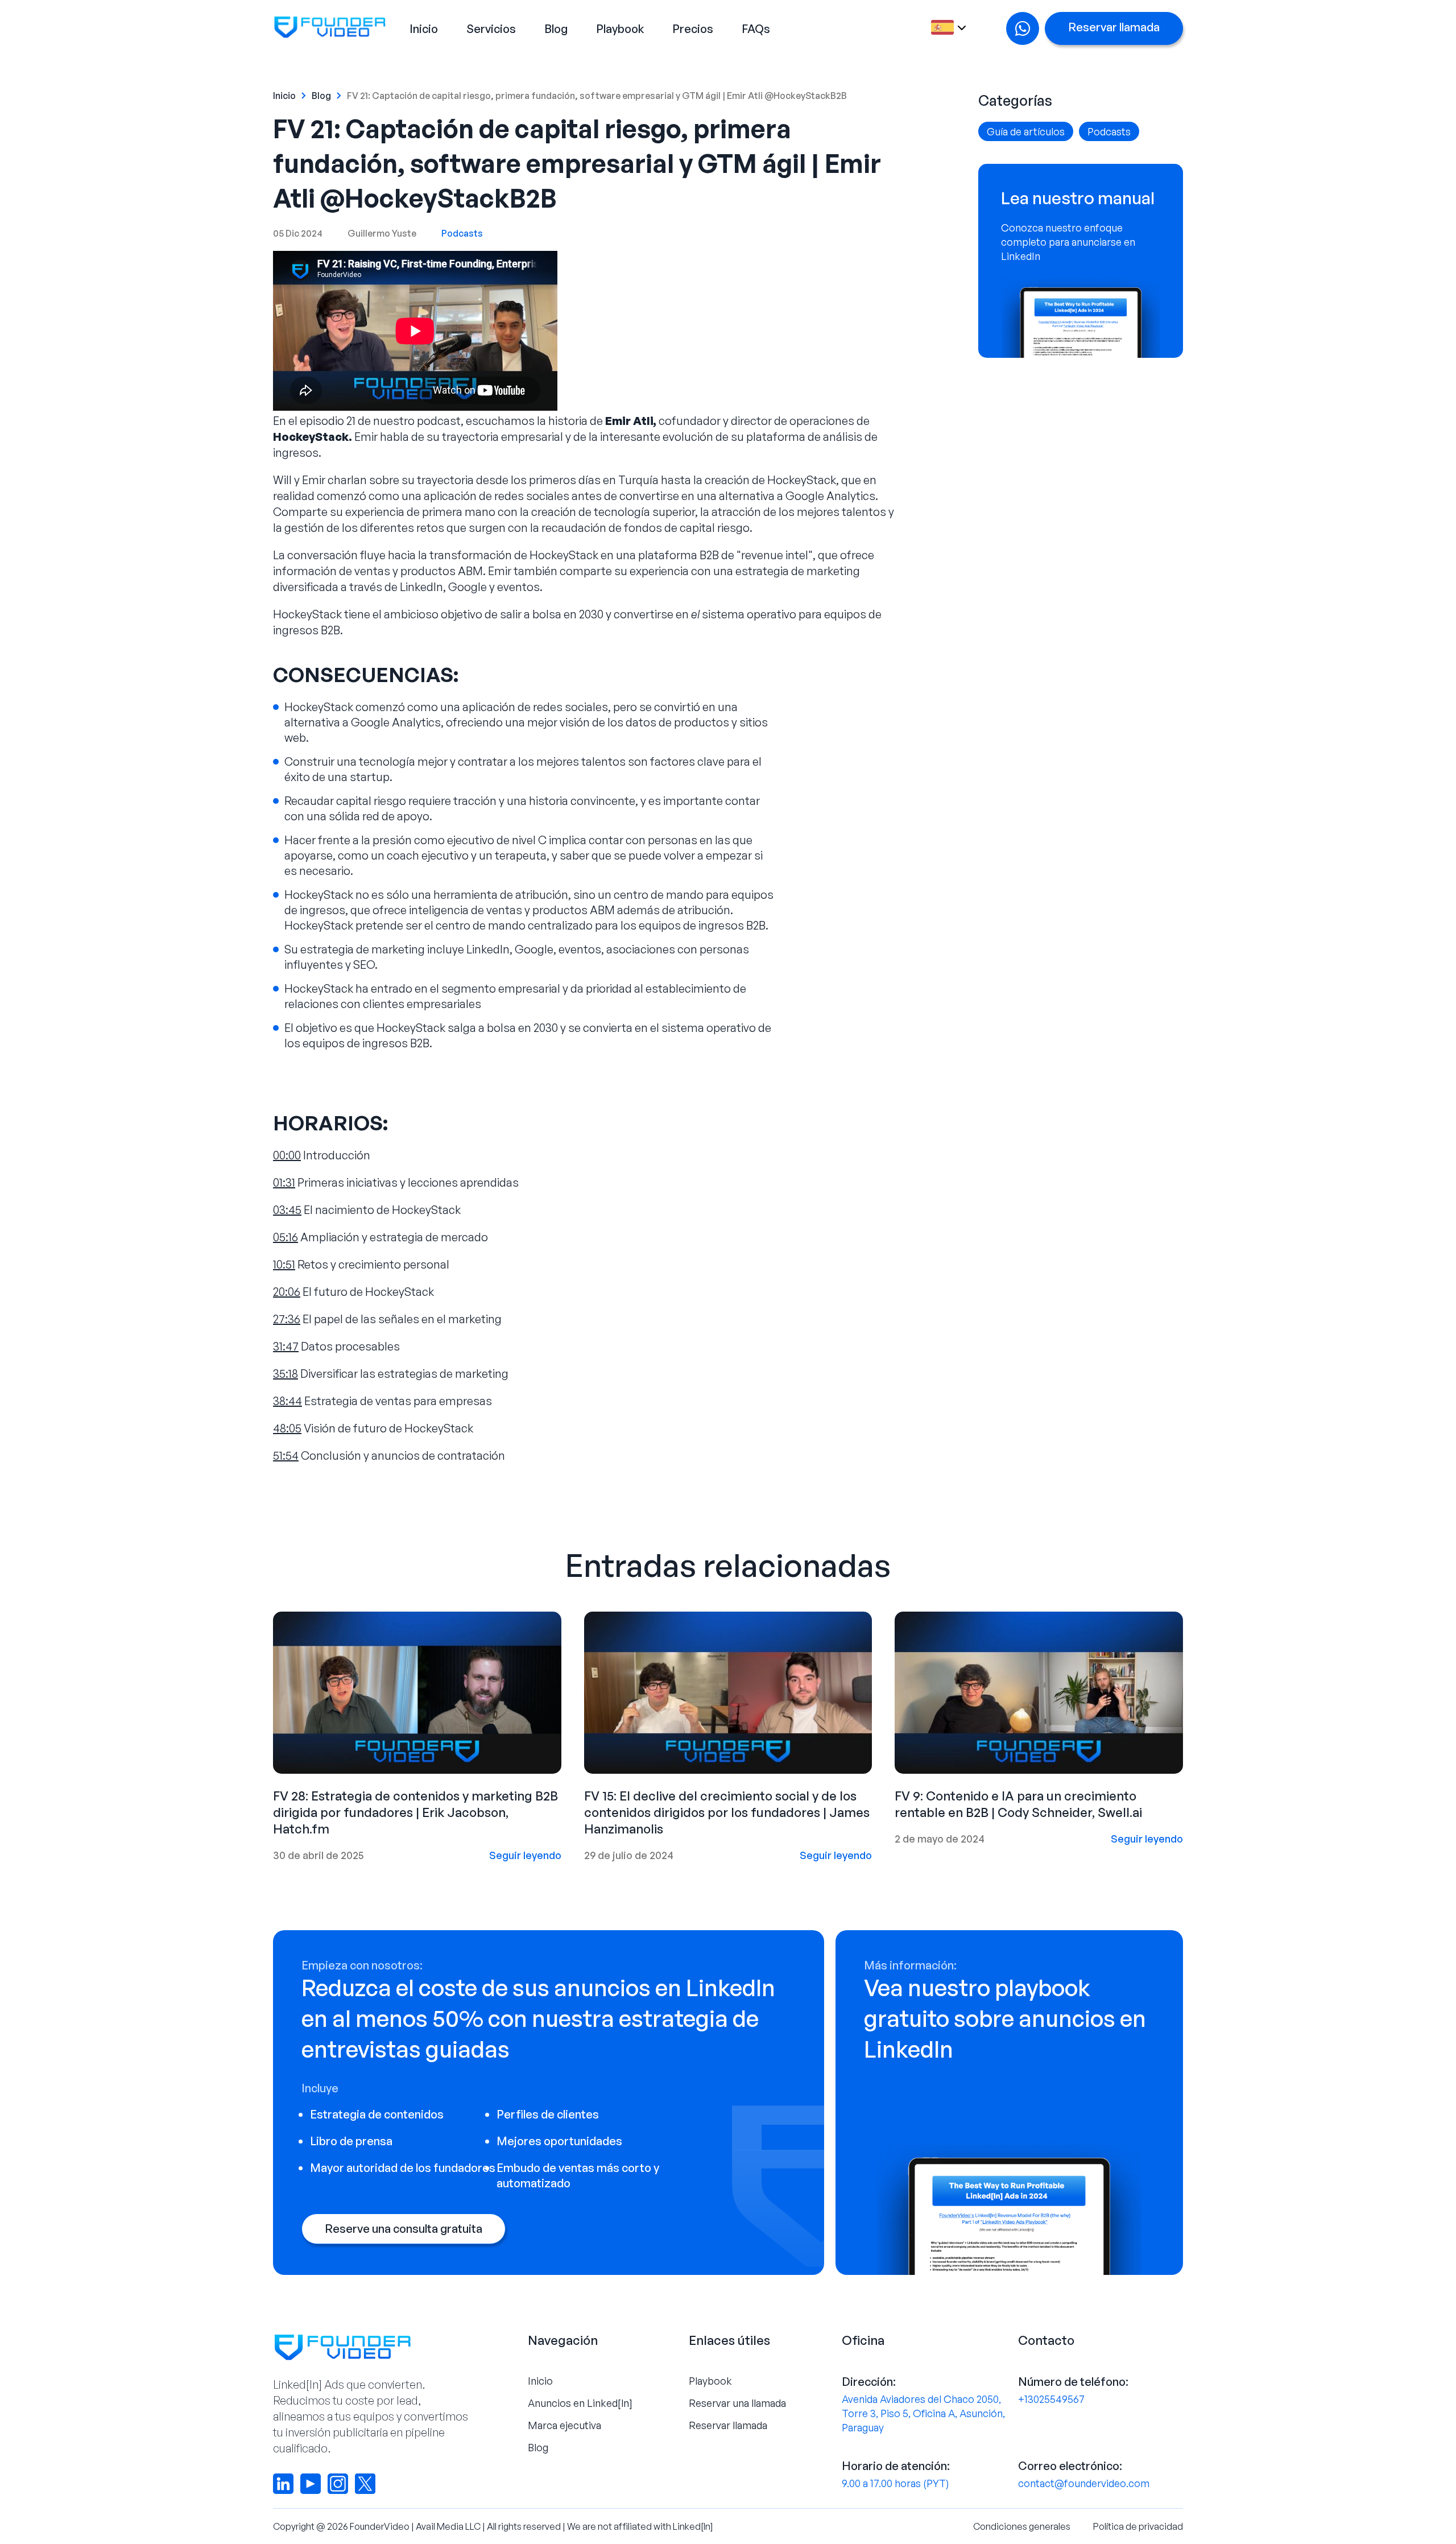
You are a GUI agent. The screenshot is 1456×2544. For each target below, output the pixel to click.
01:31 (284, 1182)
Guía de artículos (1026, 131)
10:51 (284, 1264)
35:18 (286, 1374)
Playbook (620, 29)
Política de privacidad (1138, 2526)
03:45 (287, 1210)
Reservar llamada (1114, 27)
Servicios (491, 29)
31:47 (286, 1346)
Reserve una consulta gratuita (404, 2229)
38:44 (288, 1401)
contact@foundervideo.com (1084, 2483)
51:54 (286, 1455)
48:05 (287, 1428)
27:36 (287, 1319)
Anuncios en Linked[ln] (580, 2403)
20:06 (287, 1292)
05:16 (286, 1237)
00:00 (287, 1155)
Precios (693, 29)
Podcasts (462, 233)
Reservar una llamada (737, 2403)
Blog (556, 29)
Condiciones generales (1022, 2526)
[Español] (947, 29)
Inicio (424, 29)
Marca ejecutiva (564, 2425)
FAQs (756, 29)
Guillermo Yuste (382, 233)
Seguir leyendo (525, 1855)
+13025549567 (1051, 2399)
